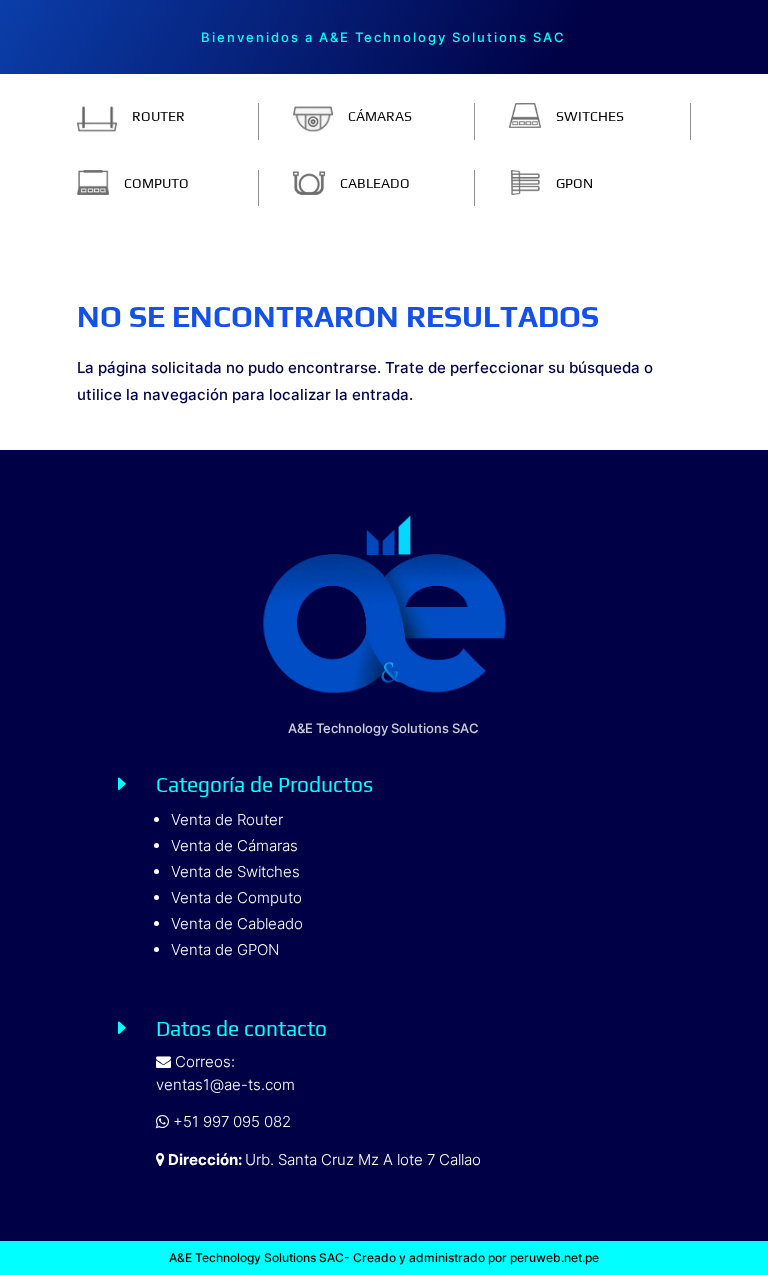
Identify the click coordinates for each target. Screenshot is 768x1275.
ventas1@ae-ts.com (225, 1084)
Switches (590, 116)
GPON (574, 183)
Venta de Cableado (237, 923)
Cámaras (380, 116)
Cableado (375, 183)
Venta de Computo (236, 897)
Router (158, 116)
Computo (156, 183)
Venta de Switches (235, 871)
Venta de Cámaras (234, 845)
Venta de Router (227, 819)
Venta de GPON (225, 949)
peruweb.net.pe (553, 1257)
